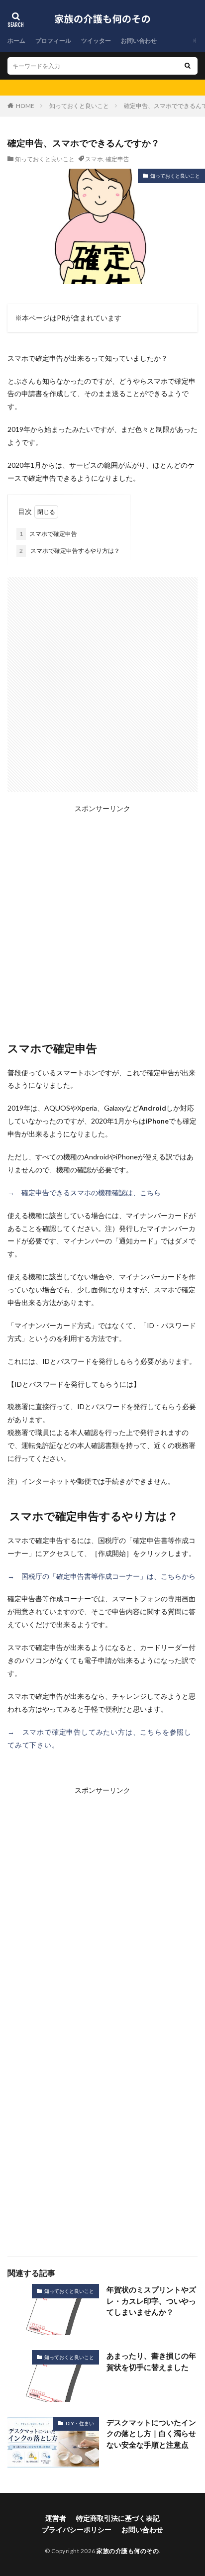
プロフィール (53, 41)
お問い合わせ (139, 41)
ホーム (16, 41)
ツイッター (96, 41)
